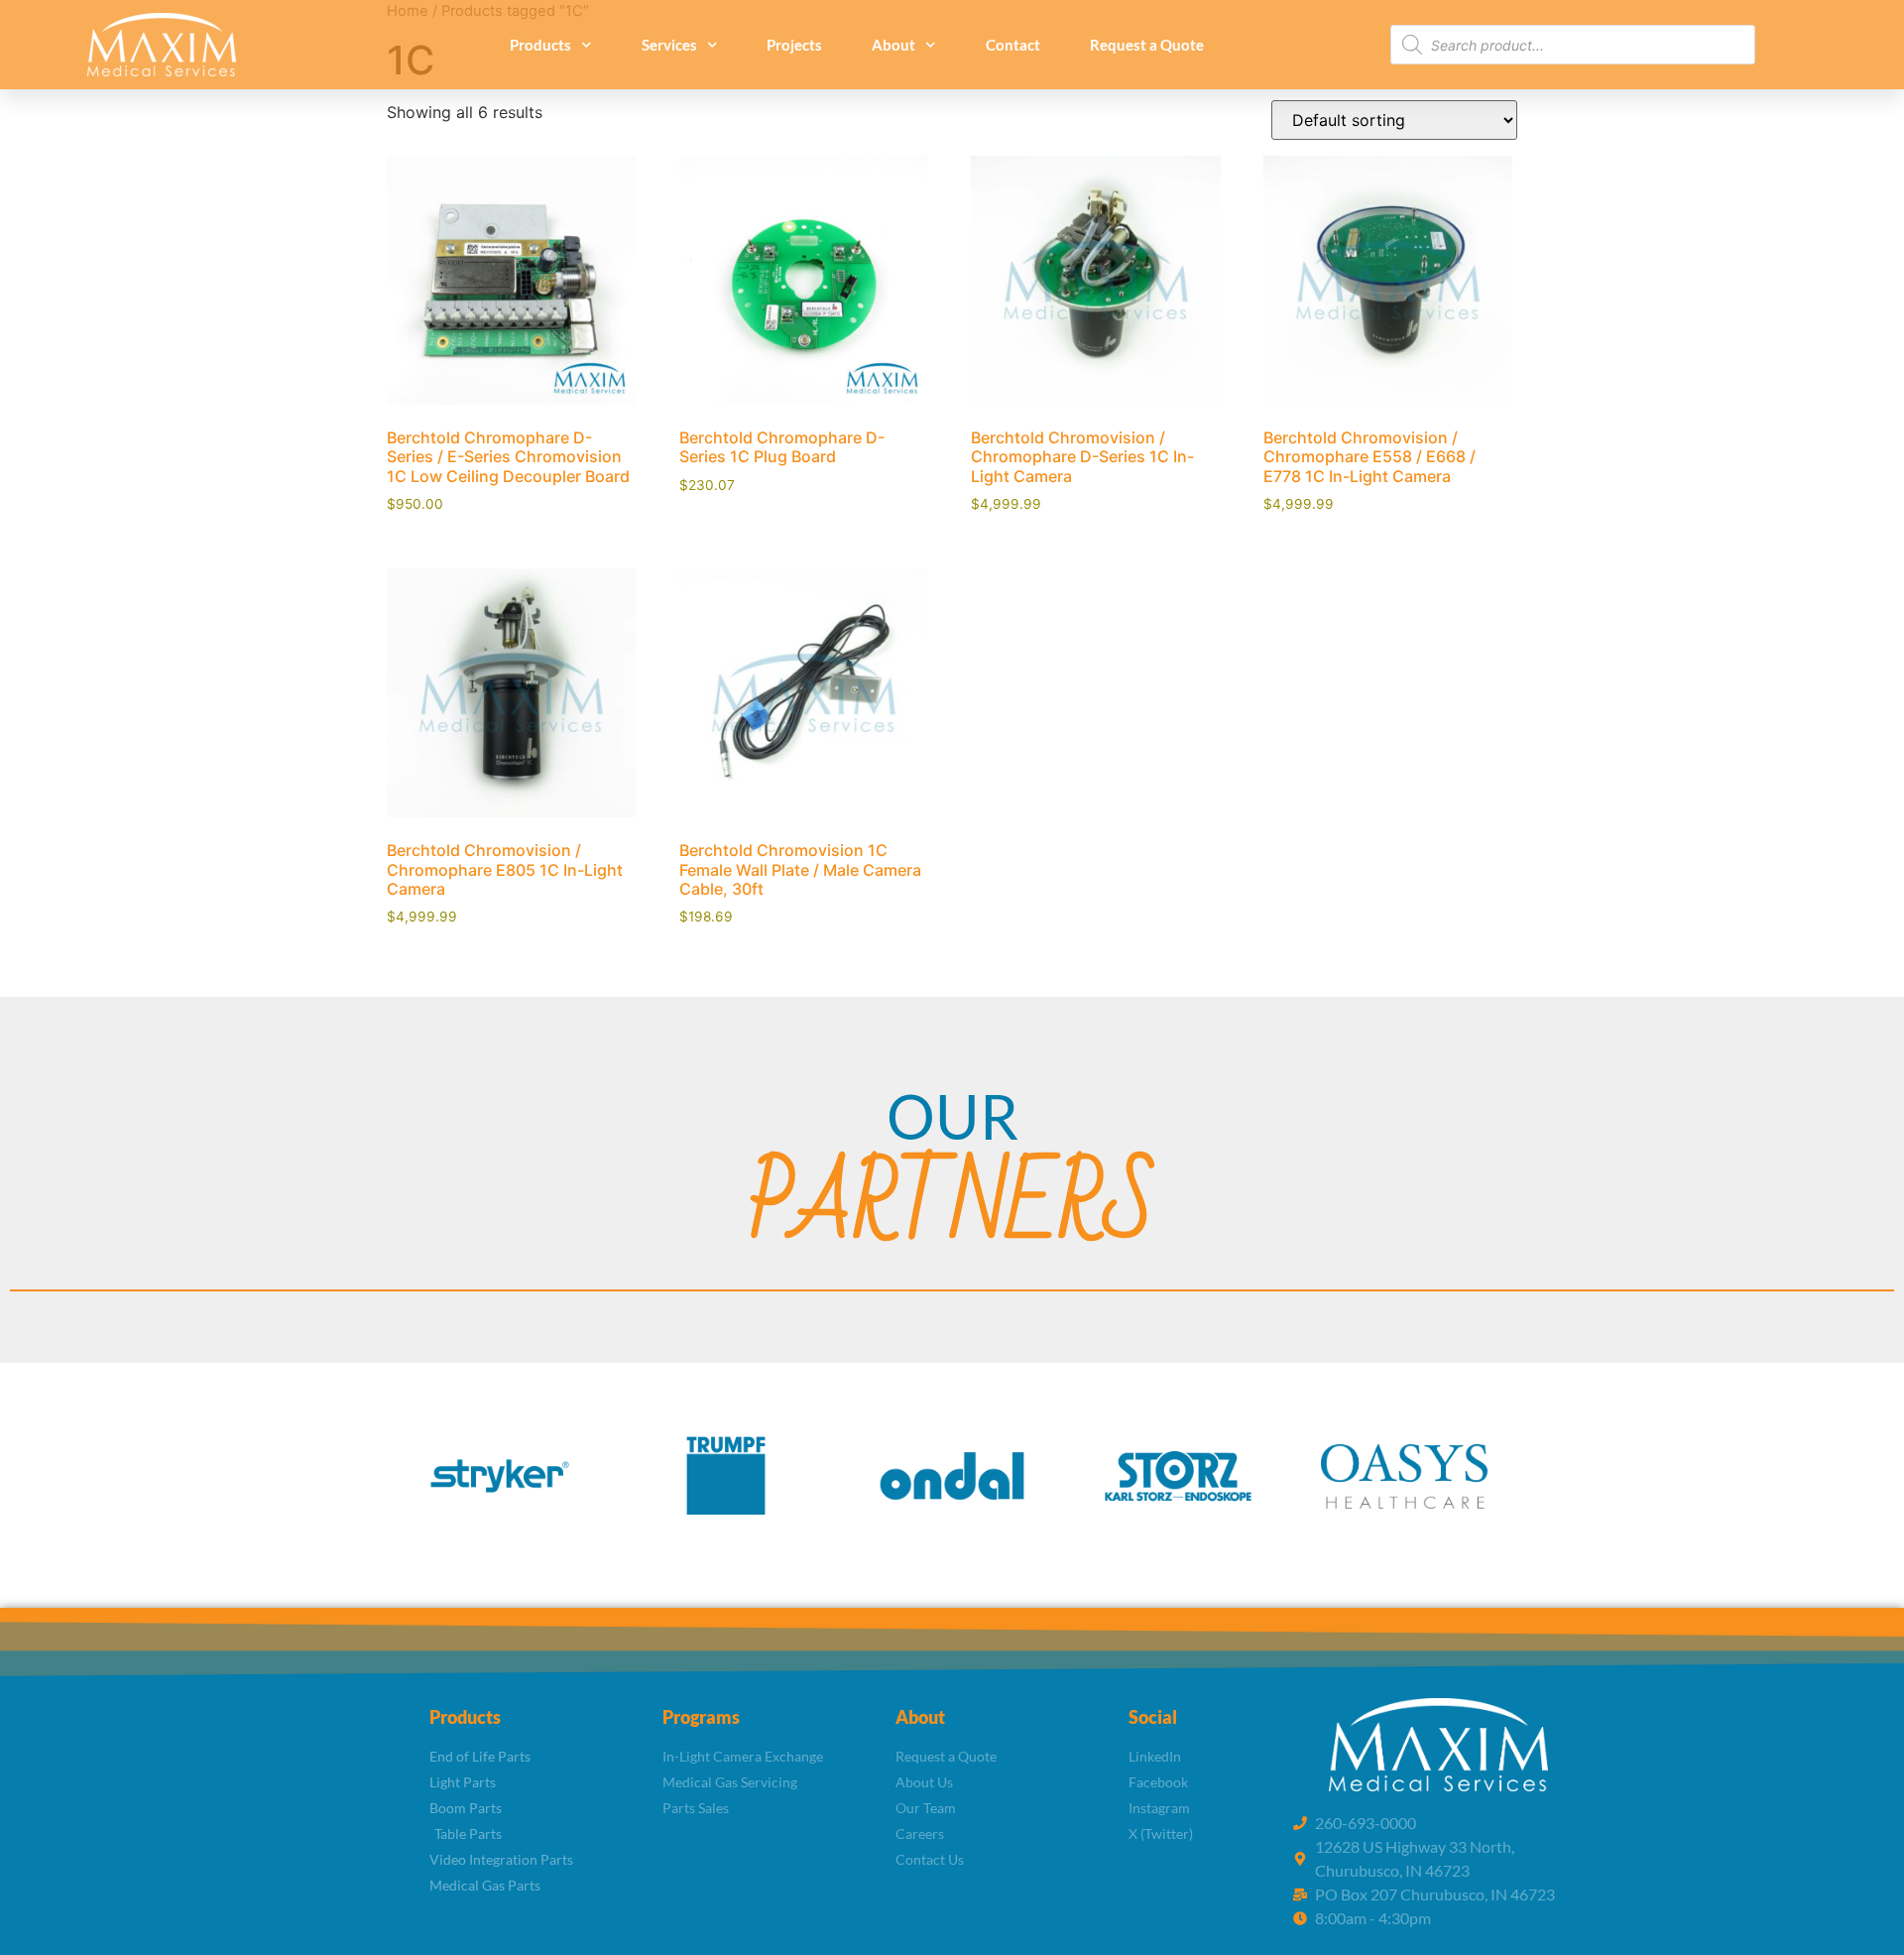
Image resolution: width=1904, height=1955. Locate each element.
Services (669, 45)
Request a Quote (1147, 45)
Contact (1013, 45)
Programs (701, 1717)
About (893, 45)
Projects (794, 45)
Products (540, 45)
